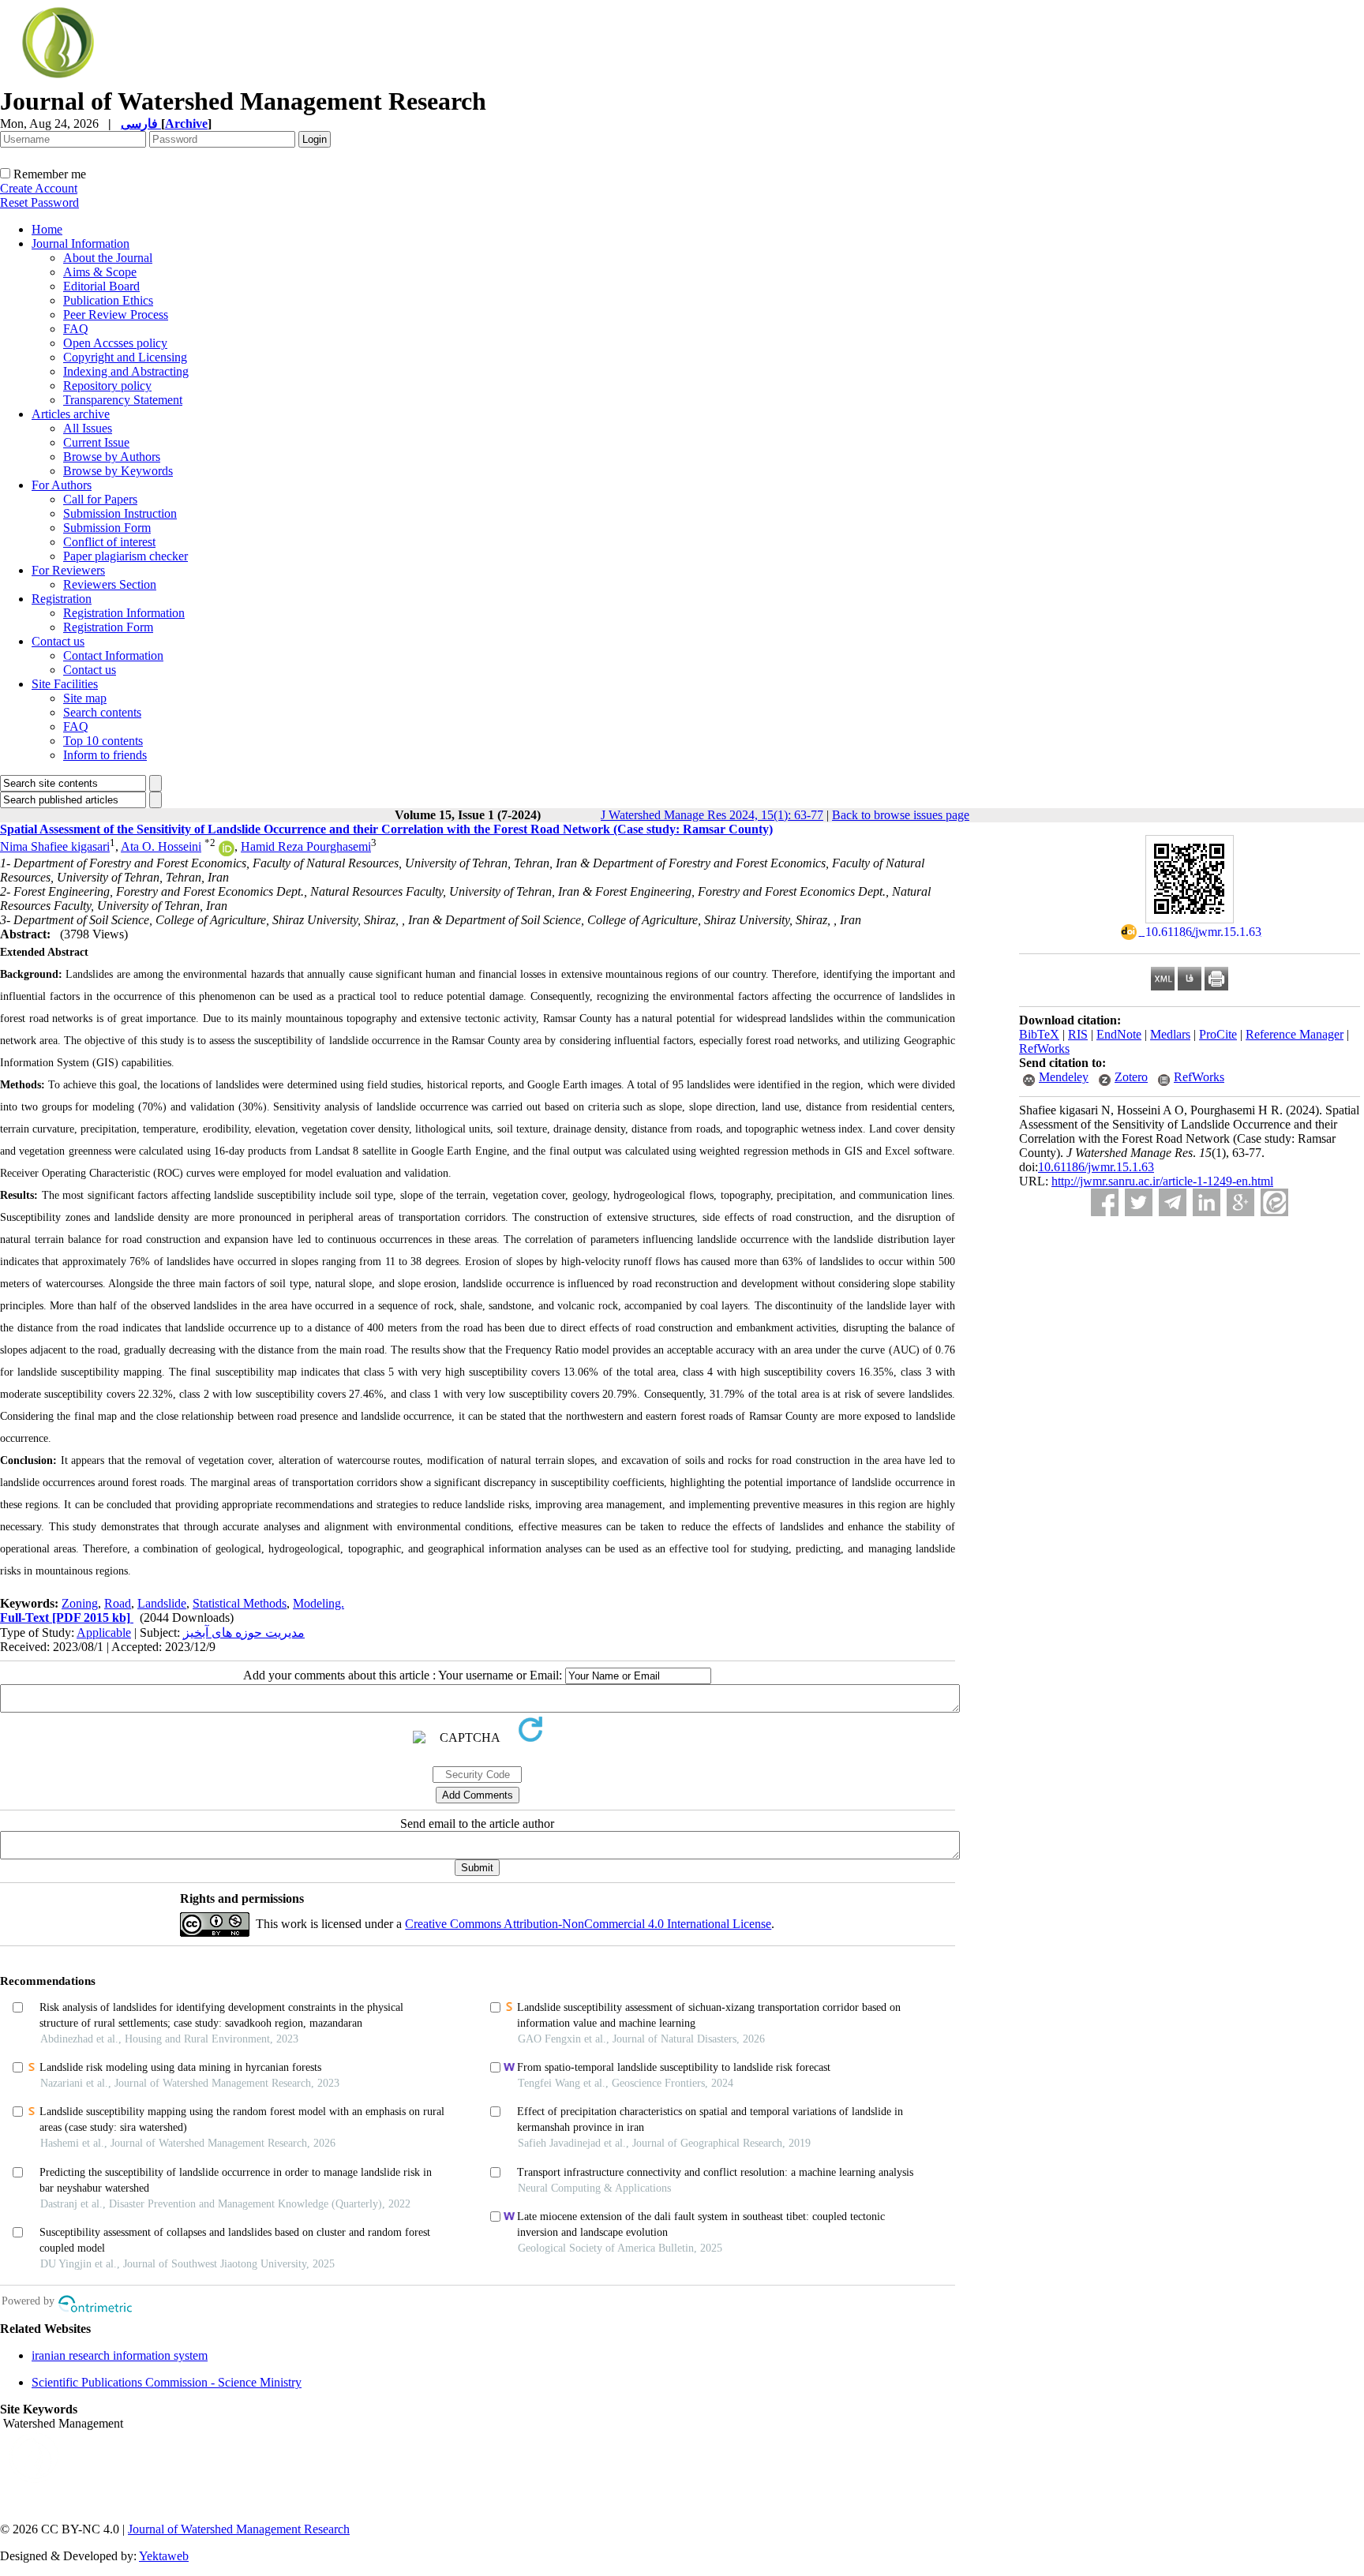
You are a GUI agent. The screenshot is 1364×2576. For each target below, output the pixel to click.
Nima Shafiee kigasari (55, 846)
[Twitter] (1139, 1202)
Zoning (80, 1603)
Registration (62, 599)
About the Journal (108, 258)
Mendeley (1064, 1077)
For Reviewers (68, 570)
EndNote (1119, 1034)
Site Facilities (65, 684)
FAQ (76, 329)
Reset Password (39, 202)
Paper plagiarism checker (126, 556)
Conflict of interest (109, 542)
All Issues (88, 428)
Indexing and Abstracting (126, 371)
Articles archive (71, 414)
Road (118, 1603)
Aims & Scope (100, 272)
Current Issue (96, 442)
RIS (1078, 1034)
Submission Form (107, 528)
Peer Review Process (116, 315)
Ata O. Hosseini (161, 846)
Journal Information (81, 243)
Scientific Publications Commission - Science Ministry (167, 2382)
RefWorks (1044, 1048)
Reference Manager (1295, 1034)
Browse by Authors (112, 457)
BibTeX (1039, 1034)
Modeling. (319, 1603)
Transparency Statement (123, 400)
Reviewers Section (110, 584)
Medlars (1170, 1034)
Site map (85, 698)
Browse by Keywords (118, 471)
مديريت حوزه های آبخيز (244, 1632)
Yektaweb (164, 2556)
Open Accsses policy (115, 343)
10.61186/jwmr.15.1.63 (1096, 1167)
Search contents (102, 712)
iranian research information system (120, 2355)
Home (47, 229)
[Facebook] (1105, 1202)
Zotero (1131, 1077)
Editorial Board (101, 286)
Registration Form (108, 627)
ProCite (1218, 1034)
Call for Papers (100, 499)
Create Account (39, 188)
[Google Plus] (1240, 1202)
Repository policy (107, 386)
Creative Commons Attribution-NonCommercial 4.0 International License (588, 1924)
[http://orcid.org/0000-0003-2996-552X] (227, 852)
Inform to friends (105, 755)
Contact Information (113, 655)
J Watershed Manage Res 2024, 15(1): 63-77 (712, 815)
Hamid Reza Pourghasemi (306, 846)
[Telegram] (1173, 1202)
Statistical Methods (240, 1603)
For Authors (62, 485)
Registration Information (124, 613)
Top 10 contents (103, 741)
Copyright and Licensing (125, 357)
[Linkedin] (1207, 1202)
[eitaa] (1274, 1202)
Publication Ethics (108, 300)
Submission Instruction (120, 513)
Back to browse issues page (901, 815)
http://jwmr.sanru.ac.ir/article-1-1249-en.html (1162, 1181)
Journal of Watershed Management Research (239, 2529)
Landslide (162, 1603)
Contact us (58, 641)
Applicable (104, 1632)
